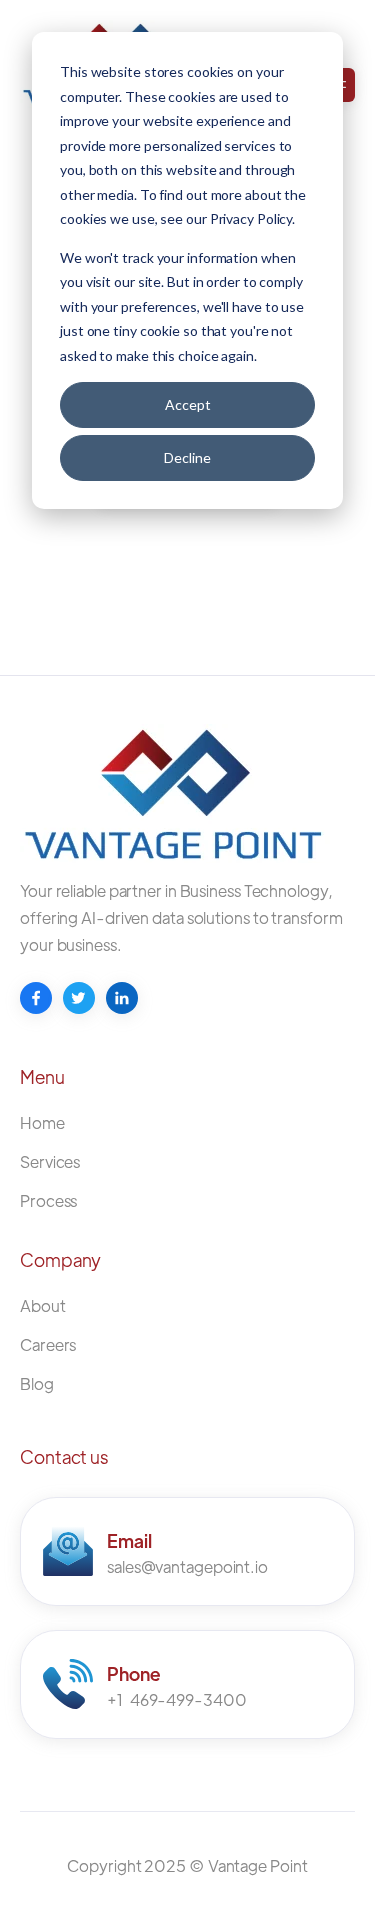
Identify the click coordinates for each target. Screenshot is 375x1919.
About (43, 1305)
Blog (37, 1383)
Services (50, 1161)
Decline (187, 457)
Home (42, 1122)
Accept (188, 404)
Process (48, 1200)
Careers (48, 1344)
